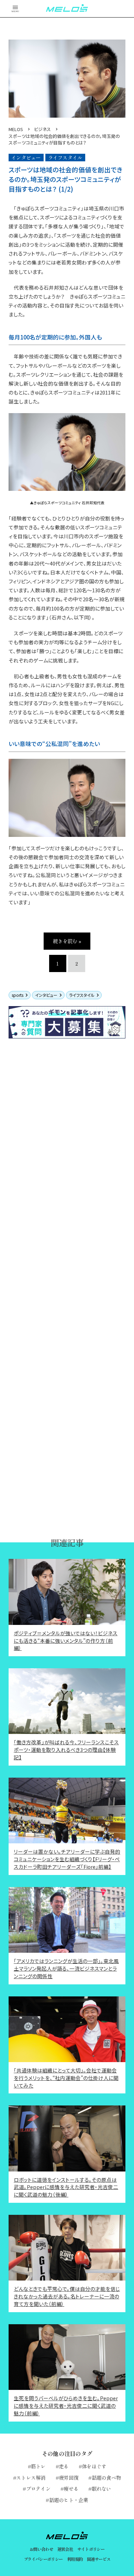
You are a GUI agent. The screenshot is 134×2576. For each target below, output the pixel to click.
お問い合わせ (41, 2549)
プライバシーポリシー (43, 2559)
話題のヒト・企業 (69, 2500)
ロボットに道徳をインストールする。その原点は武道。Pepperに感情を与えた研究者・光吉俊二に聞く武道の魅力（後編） (66, 2187)
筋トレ (38, 2466)
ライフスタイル (82, 995)
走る (64, 2466)
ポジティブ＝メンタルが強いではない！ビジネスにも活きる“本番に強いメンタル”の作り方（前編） (66, 1641)
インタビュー (46, 995)
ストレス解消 (31, 2477)
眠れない (101, 2488)
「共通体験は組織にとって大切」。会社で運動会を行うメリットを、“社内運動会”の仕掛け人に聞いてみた (66, 2078)
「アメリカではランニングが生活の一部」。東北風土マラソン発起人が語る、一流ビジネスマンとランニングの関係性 (66, 1968)
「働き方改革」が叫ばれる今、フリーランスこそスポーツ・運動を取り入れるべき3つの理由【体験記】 (66, 1750)
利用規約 (75, 2559)
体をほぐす (94, 2466)
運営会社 (65, 2549)
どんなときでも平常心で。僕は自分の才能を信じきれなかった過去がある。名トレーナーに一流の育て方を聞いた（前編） (67, 2296)
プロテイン (38, 2488)
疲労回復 (69, 2477)
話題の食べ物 (106, 2477)
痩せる (71, 2488)
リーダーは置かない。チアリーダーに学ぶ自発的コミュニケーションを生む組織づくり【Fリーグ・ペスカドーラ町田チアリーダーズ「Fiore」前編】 (67, 1859)
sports (18, 995)
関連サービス (99, 2559)
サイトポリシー (91, 2549)
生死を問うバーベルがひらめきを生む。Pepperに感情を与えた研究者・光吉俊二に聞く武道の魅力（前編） (66, 2406)
